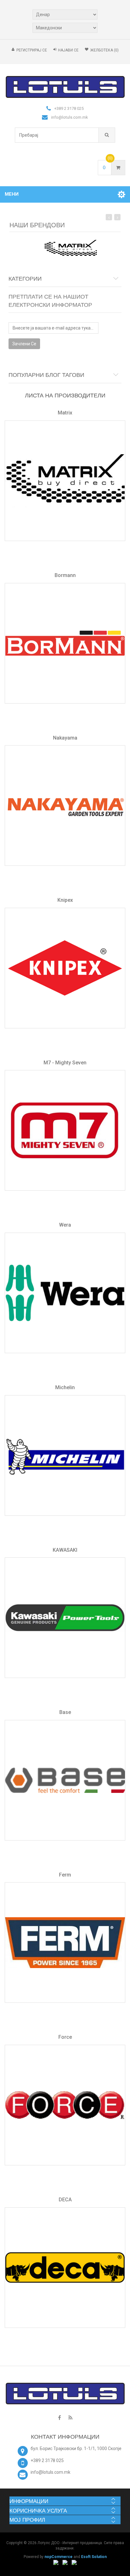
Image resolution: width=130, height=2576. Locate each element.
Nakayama (65, 738)
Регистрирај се (32, 50)
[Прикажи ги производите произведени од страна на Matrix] (65, 481)
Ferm (65, 1875)
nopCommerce (59, 2557)
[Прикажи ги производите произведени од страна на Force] (65, 2105)
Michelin (65, 1387)
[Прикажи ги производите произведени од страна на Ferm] (65, 1942)
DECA (65, 2200)
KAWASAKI (65, 1550)
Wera (65, 1225)
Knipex (65, 900)
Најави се (68, 50)
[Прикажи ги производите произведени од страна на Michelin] (65, 1455)
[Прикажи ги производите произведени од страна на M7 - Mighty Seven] (65, 1130)
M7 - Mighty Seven (65, 1063)
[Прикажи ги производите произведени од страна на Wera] (65, 1293)
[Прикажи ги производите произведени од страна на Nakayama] (65, 806)
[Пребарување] (107, 135)
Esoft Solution (94, 2557)
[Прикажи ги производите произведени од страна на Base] (65, 1780)
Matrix (65, 413)
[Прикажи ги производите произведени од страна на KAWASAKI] (65, 1618)
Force (65, 2037)
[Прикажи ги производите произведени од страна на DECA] (65, 2268)
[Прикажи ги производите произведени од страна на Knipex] (65, 968)
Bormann (65, 575)
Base (65, 1712)
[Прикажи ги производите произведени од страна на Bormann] (65, 643)
